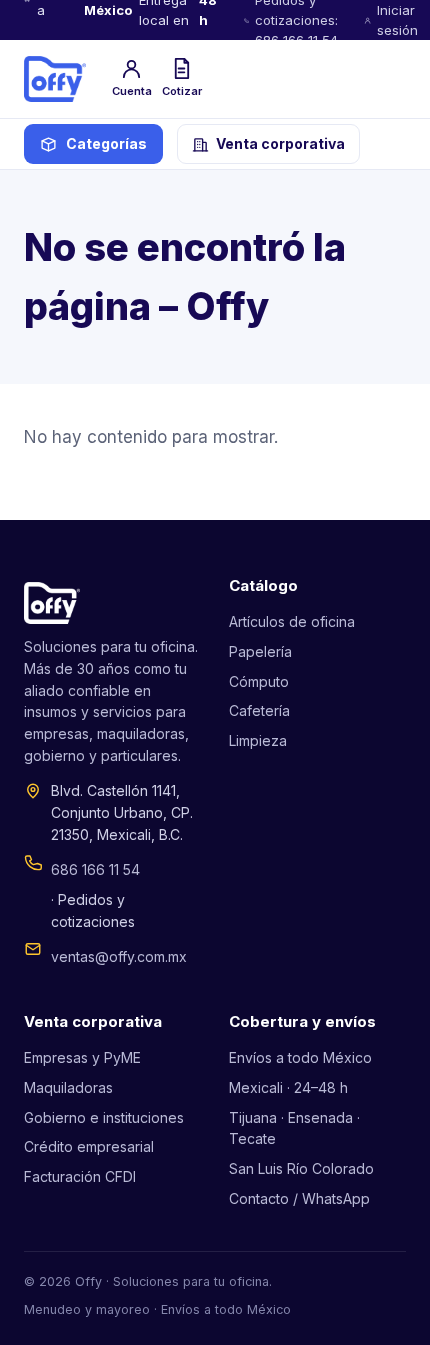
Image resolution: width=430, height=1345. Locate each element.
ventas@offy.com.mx (119, 956)
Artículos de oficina (292, 621)
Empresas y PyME (82, 1057)
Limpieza (258, 740)
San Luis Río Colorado (301, 1168)
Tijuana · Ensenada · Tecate (294, 1128)
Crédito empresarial (89, 1146)
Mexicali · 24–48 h (288, 1087)
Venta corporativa (280, 143)
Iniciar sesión (397, 20)
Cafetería (259, 710)
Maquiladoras (68, 1087)
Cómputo (259, 681)
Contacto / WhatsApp (299, 1198)
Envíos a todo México (300, 1057)
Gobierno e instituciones (104, 1117)
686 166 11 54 (95, 869)
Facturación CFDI (80, 1176)
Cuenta (132, 91)
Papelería (260, 651)
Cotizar (182, 91)
